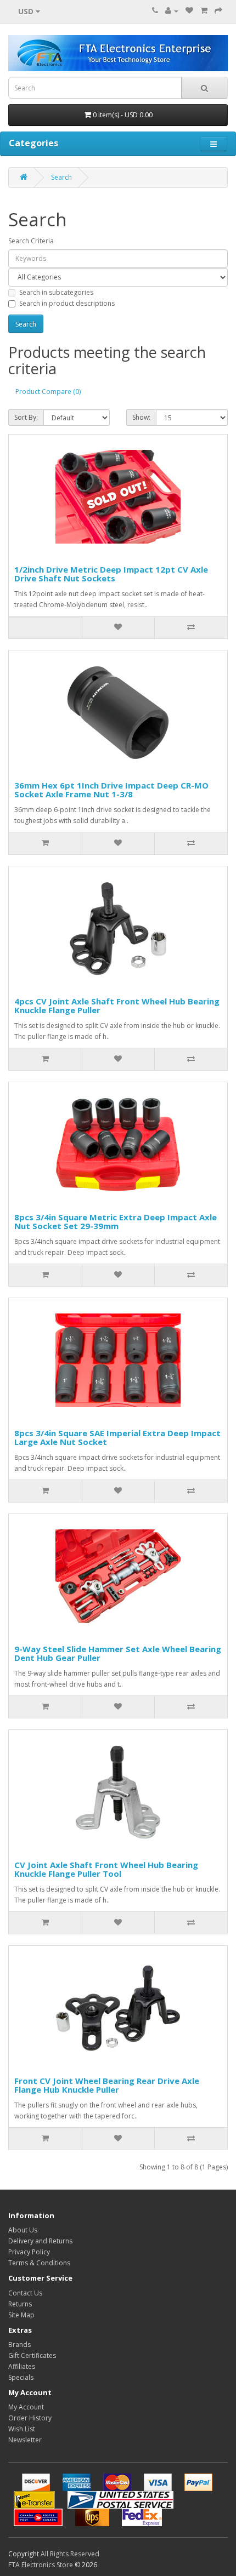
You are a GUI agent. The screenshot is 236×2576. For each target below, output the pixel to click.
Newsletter (25, 2440)
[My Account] (172, 11)
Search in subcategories (56, 292)
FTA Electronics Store (41, 2565)
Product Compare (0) (48, 392)
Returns (20, 2304)
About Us (23, 2230)
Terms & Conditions (39, 2263)
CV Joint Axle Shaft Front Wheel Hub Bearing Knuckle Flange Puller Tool (106, 1869)
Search (61, 177)
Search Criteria (31, 241)
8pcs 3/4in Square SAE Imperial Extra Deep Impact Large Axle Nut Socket (117, 1438)
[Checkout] (218, 11)
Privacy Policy (29, 2252)
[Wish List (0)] (189, 11)
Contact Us (25, 2293)
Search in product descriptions (67, 303)
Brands (19, 2344)
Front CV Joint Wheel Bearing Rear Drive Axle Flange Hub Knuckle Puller (107, 2085)
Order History (30, 2418)
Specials (21, 2377)
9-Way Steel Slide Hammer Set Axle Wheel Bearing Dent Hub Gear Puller (118, 1653)
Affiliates (22, 2366)
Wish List (22, 2429)
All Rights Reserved (70, 2554)
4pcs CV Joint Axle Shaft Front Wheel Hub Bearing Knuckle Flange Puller (117, 1006)
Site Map (21, 2315)
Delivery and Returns (40, 2241)
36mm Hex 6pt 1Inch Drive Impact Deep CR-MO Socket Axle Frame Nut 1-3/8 (111, 790)
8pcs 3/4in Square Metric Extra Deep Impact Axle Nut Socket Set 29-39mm (116, 1222)
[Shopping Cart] (204, 11)
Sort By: (26, 417)
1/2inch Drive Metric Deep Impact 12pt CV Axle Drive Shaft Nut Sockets (111, 574)
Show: (141, 417)
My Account (26, 2407)
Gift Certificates (32, 2355)
